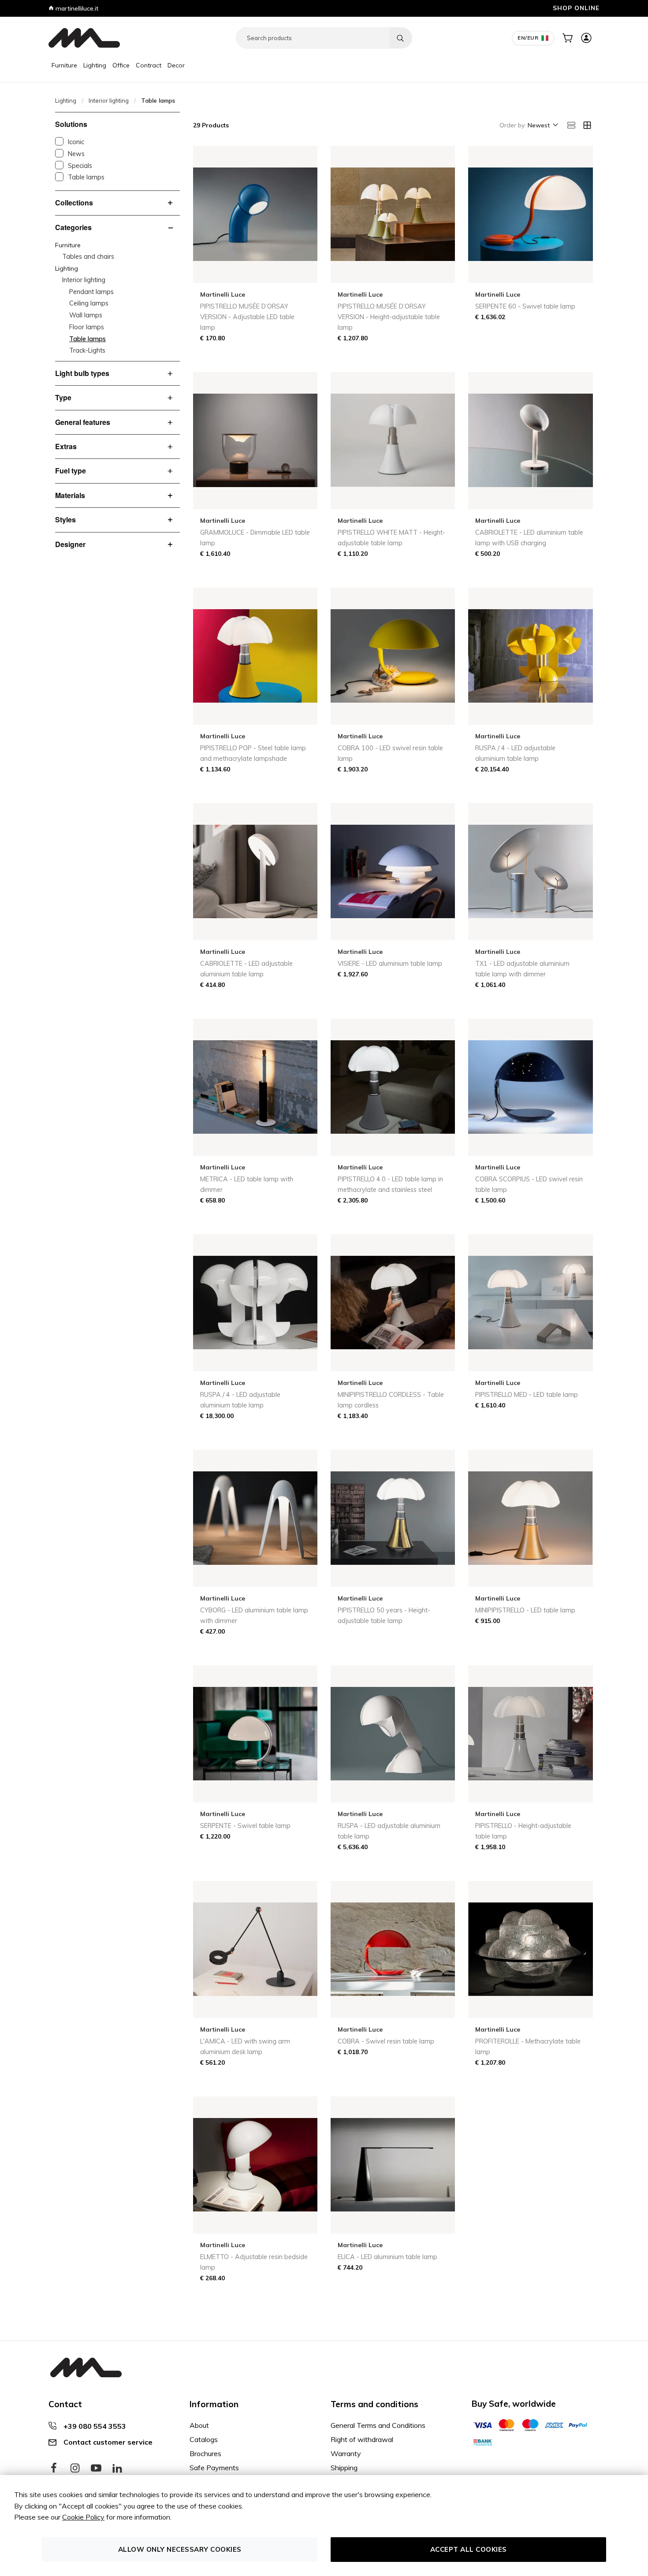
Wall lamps (86, 315)
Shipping (344, 2468)
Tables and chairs (88, 257)
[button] (542, 126)
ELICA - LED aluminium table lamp (387, 2257)
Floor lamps (87, 327)
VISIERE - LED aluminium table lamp (390, 964)
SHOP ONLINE (576, 8)
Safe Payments (214, 2468)
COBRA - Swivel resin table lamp (386, 2041)
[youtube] (96, 2468)
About (199, 2425)
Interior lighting (109, 101)
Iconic (76, 142)
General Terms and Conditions (378, 2425)
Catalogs (204, 2439)
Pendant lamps (91, 292)
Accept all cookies (469, 2549)
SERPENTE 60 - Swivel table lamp (525, 306)
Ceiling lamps (89, 303)
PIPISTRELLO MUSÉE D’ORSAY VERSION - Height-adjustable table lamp (389, 317)
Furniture (64, 65)
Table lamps (86, 177)
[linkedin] (117, 2468)
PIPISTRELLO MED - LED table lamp (527, 1395)
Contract (149, 65)
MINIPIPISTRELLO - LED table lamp (525, 1610)
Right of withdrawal (362, 2439)
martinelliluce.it (76, 8)
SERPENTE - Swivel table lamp (245, 1826)
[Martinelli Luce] (84, 38)
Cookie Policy (83, 2517)
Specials (80, 166)
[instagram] (75, 2468)
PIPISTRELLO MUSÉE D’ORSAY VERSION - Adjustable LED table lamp (247, 317)
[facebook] (54, 2468)
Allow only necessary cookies (180, 2549)
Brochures (205, 2453)
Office (121, 65)
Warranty (346, 2453)
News (76, 154)
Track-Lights (87, 350)
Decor (176, 65)
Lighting (95, 65)
